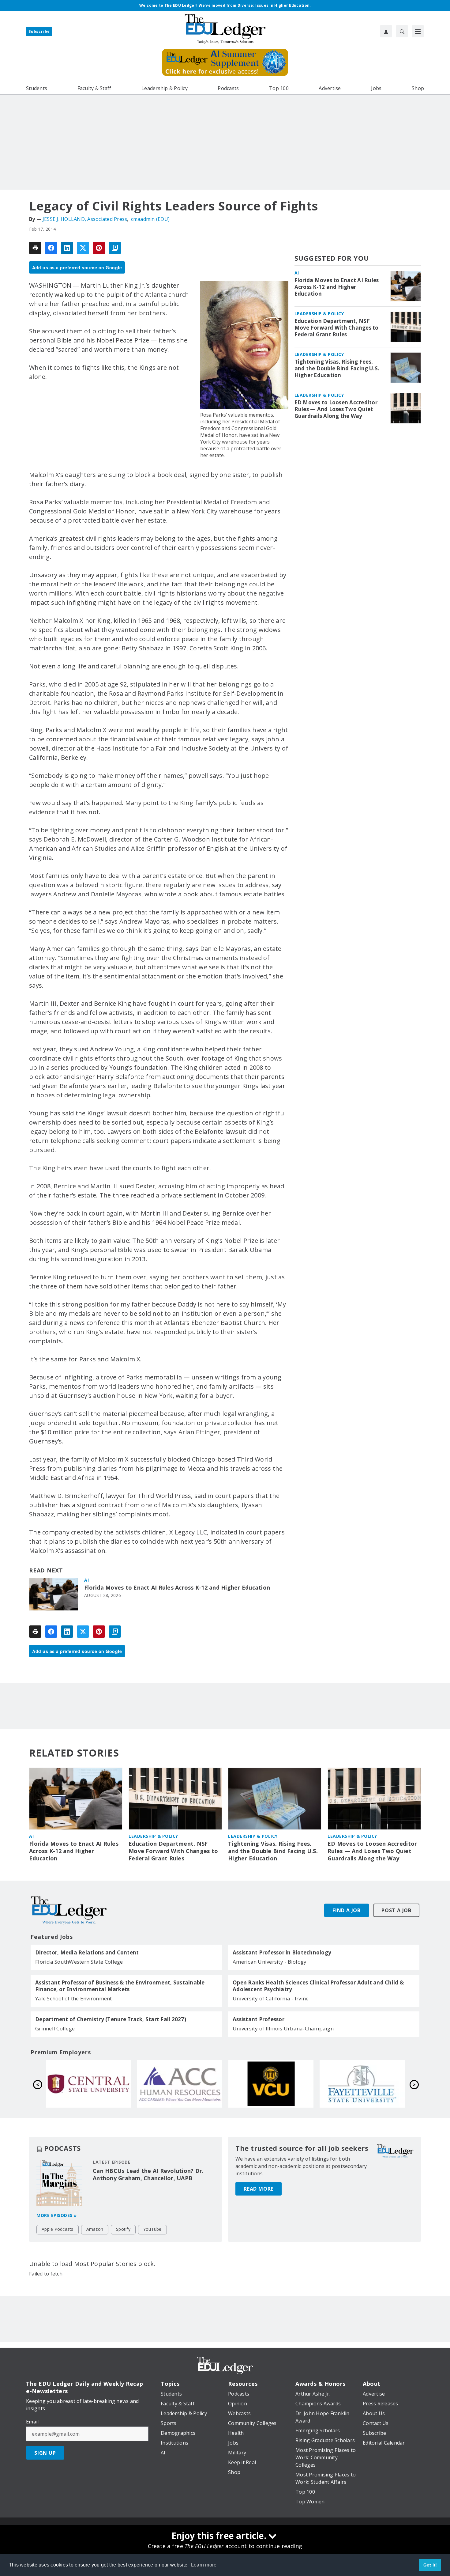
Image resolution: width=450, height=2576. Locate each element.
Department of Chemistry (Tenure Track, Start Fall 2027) (111, 2019)
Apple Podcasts (58, 2229)
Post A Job (396, 1910)
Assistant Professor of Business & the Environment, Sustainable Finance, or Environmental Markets (120, 1986)
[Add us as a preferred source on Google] (115, 248)
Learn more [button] (204, 2565)
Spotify (123, 2229)
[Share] (51, 248)
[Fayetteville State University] (180, 2084)
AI (86, 1580)
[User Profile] (386, 31)
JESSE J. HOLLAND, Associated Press (85, 219)
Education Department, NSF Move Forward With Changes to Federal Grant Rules (337, 328)
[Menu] (418, 31)
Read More (259, 2189)
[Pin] (99, 248)
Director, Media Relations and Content (87, 1953)
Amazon (95, 2229)
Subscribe (39, 31)
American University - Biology (270, 1962)
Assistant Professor (259, 2019)
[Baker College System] (271, 2084)
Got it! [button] (430, 2565)
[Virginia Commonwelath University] (88, 2084)
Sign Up (45, 2453)
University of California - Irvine (271, 1998)
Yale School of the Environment (74, 1998)
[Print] (35, 248)
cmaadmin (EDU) (150, 219)
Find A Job (347, 1910)
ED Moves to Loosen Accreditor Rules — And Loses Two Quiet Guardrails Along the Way (336, 409)
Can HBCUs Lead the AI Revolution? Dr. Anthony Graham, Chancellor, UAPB (148, 2174)
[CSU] (362, 2084)
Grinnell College (55, 2028)
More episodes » (57, 2215)
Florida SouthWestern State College (79, 1962)
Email (32, 2422)
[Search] (402, 31)
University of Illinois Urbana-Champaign (283, 2028)
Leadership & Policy (319, 314)
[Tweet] (83, 248)
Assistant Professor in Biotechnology (282, 1953)
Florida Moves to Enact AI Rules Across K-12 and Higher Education (177, 1588)
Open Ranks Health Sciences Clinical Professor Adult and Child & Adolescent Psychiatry (318, 1986)
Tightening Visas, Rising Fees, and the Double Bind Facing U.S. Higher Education (337, 369)
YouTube (152, 2229)
